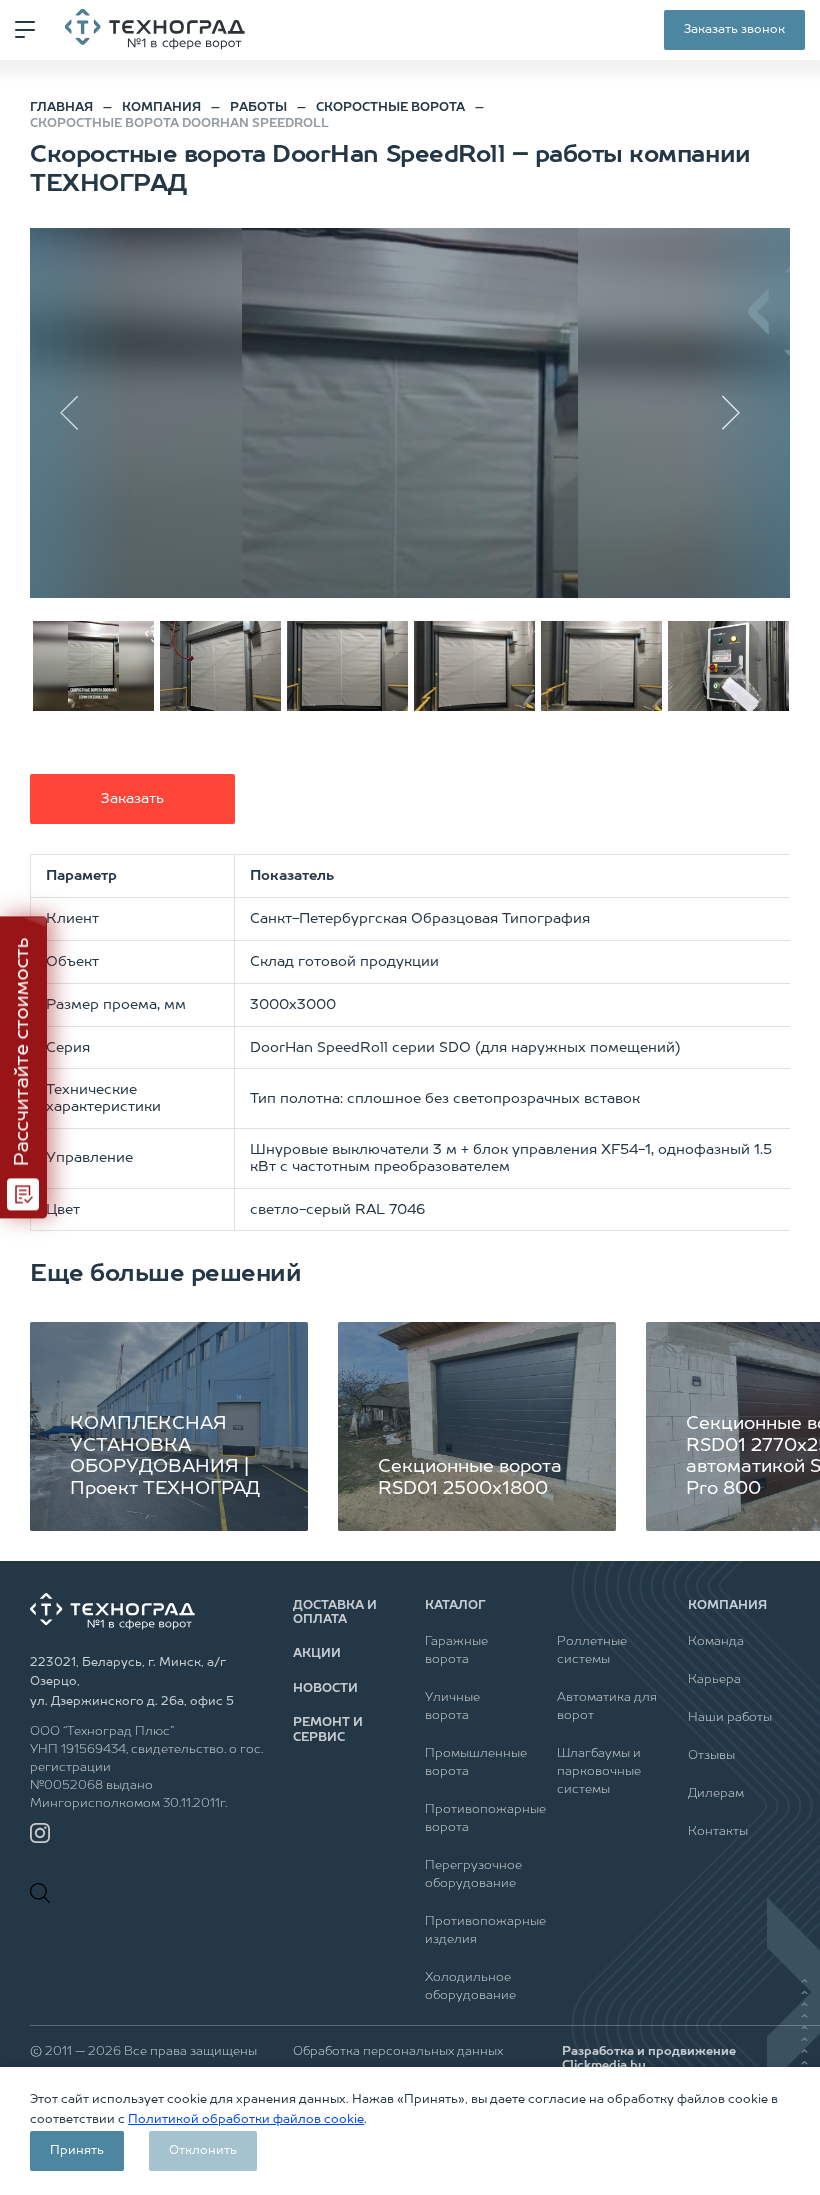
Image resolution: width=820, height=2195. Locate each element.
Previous (80, 413)
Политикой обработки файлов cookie (246, 2120)
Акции (317, 1654)
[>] (410, 413)
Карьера (714, 1680)
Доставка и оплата (335, 1613)
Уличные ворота (452, 1707)
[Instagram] (40, 1833)
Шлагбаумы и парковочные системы (599, 1772)
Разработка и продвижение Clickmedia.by (649, 2059)
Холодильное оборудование (470, 1987)
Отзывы (711, 1756)
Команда (716, 1642)
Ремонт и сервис (328, 1730)
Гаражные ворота (456, 1651)
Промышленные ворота (476, 1763)
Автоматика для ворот (607, 1707)
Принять (77, 2151)
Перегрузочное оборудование (473, 1875)
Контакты (718, 1832)
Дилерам (716, 1794)
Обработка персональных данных (398, 2052)
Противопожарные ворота (476, 1819)
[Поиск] (45, 1893)
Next (740, 413)
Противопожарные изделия (476, 1931)
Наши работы (730, 1718)
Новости (325, 1689)
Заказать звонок (734, 30)
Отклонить (203, 2151)
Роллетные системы (592, 1651)
